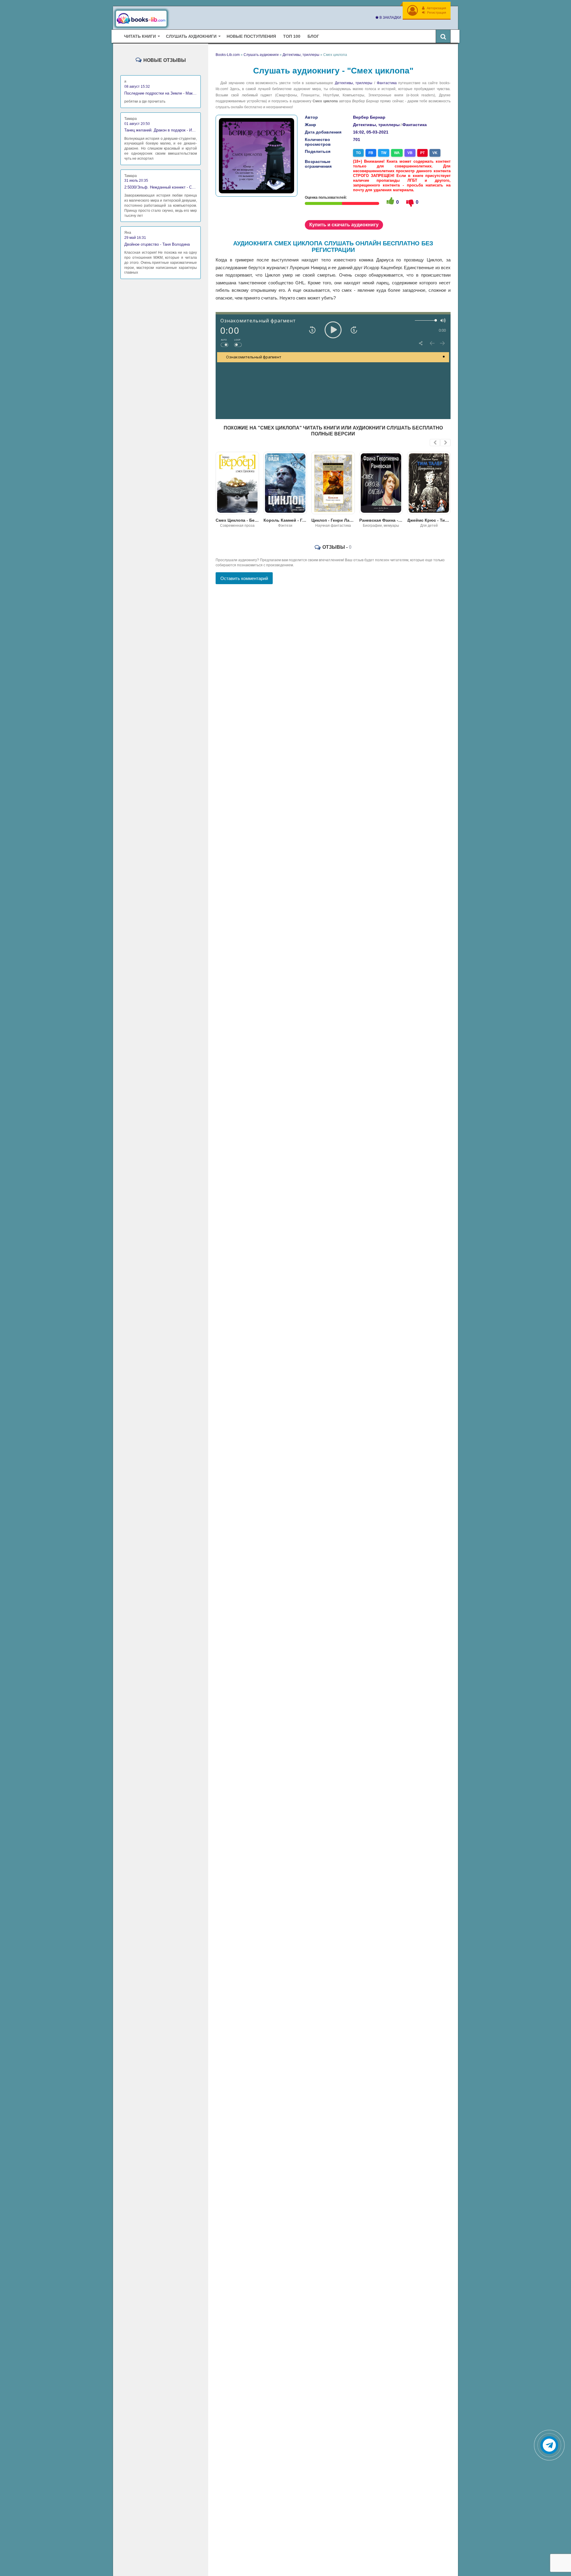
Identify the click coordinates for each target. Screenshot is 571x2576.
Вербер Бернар (369, 117)
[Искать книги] (443, 36)
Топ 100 (292, 36)
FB (371, 153)
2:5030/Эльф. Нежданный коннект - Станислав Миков (161, 187)
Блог (313, 36)
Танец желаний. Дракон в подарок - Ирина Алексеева (161, 130)
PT (422, 153)
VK (435, 153)
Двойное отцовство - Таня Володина (157, 244)
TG (358, 153)
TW (384, 153)
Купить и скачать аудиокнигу (344, 225)
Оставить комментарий (244, 578)
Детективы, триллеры (354, 83)
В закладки (390, 18)
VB (410, 153)
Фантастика (387, 83)
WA (397, 153)
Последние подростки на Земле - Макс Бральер (161, 93)
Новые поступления (251, 36)
